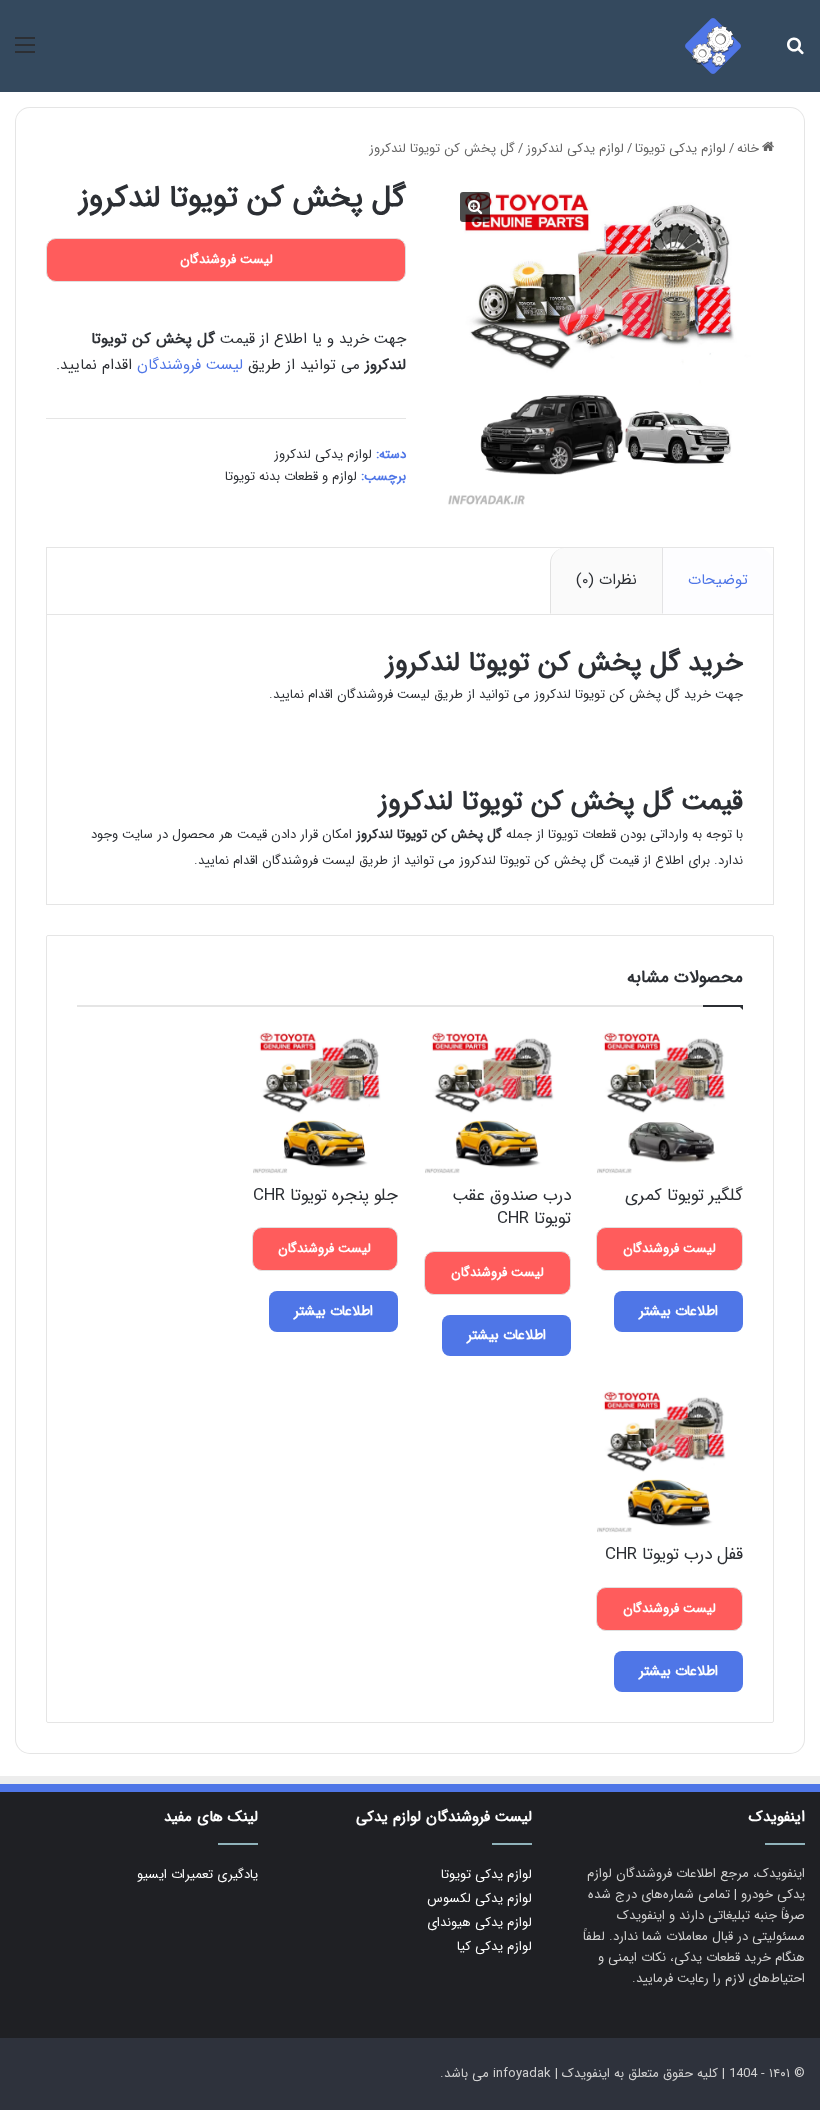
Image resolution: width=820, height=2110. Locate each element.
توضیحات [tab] (718, 580)
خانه (748, 148)
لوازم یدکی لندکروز (575, 148)
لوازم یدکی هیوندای (479, 1922)
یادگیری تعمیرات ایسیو (197, 1874)
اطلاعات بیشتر (678, 1311)
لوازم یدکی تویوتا (680, 148)
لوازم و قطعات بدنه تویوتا (291, 476)
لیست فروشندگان (190, 365)
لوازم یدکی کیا (494, 1946)
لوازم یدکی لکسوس (479, 1898)
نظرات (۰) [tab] (606, 580)
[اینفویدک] (713, 46)
